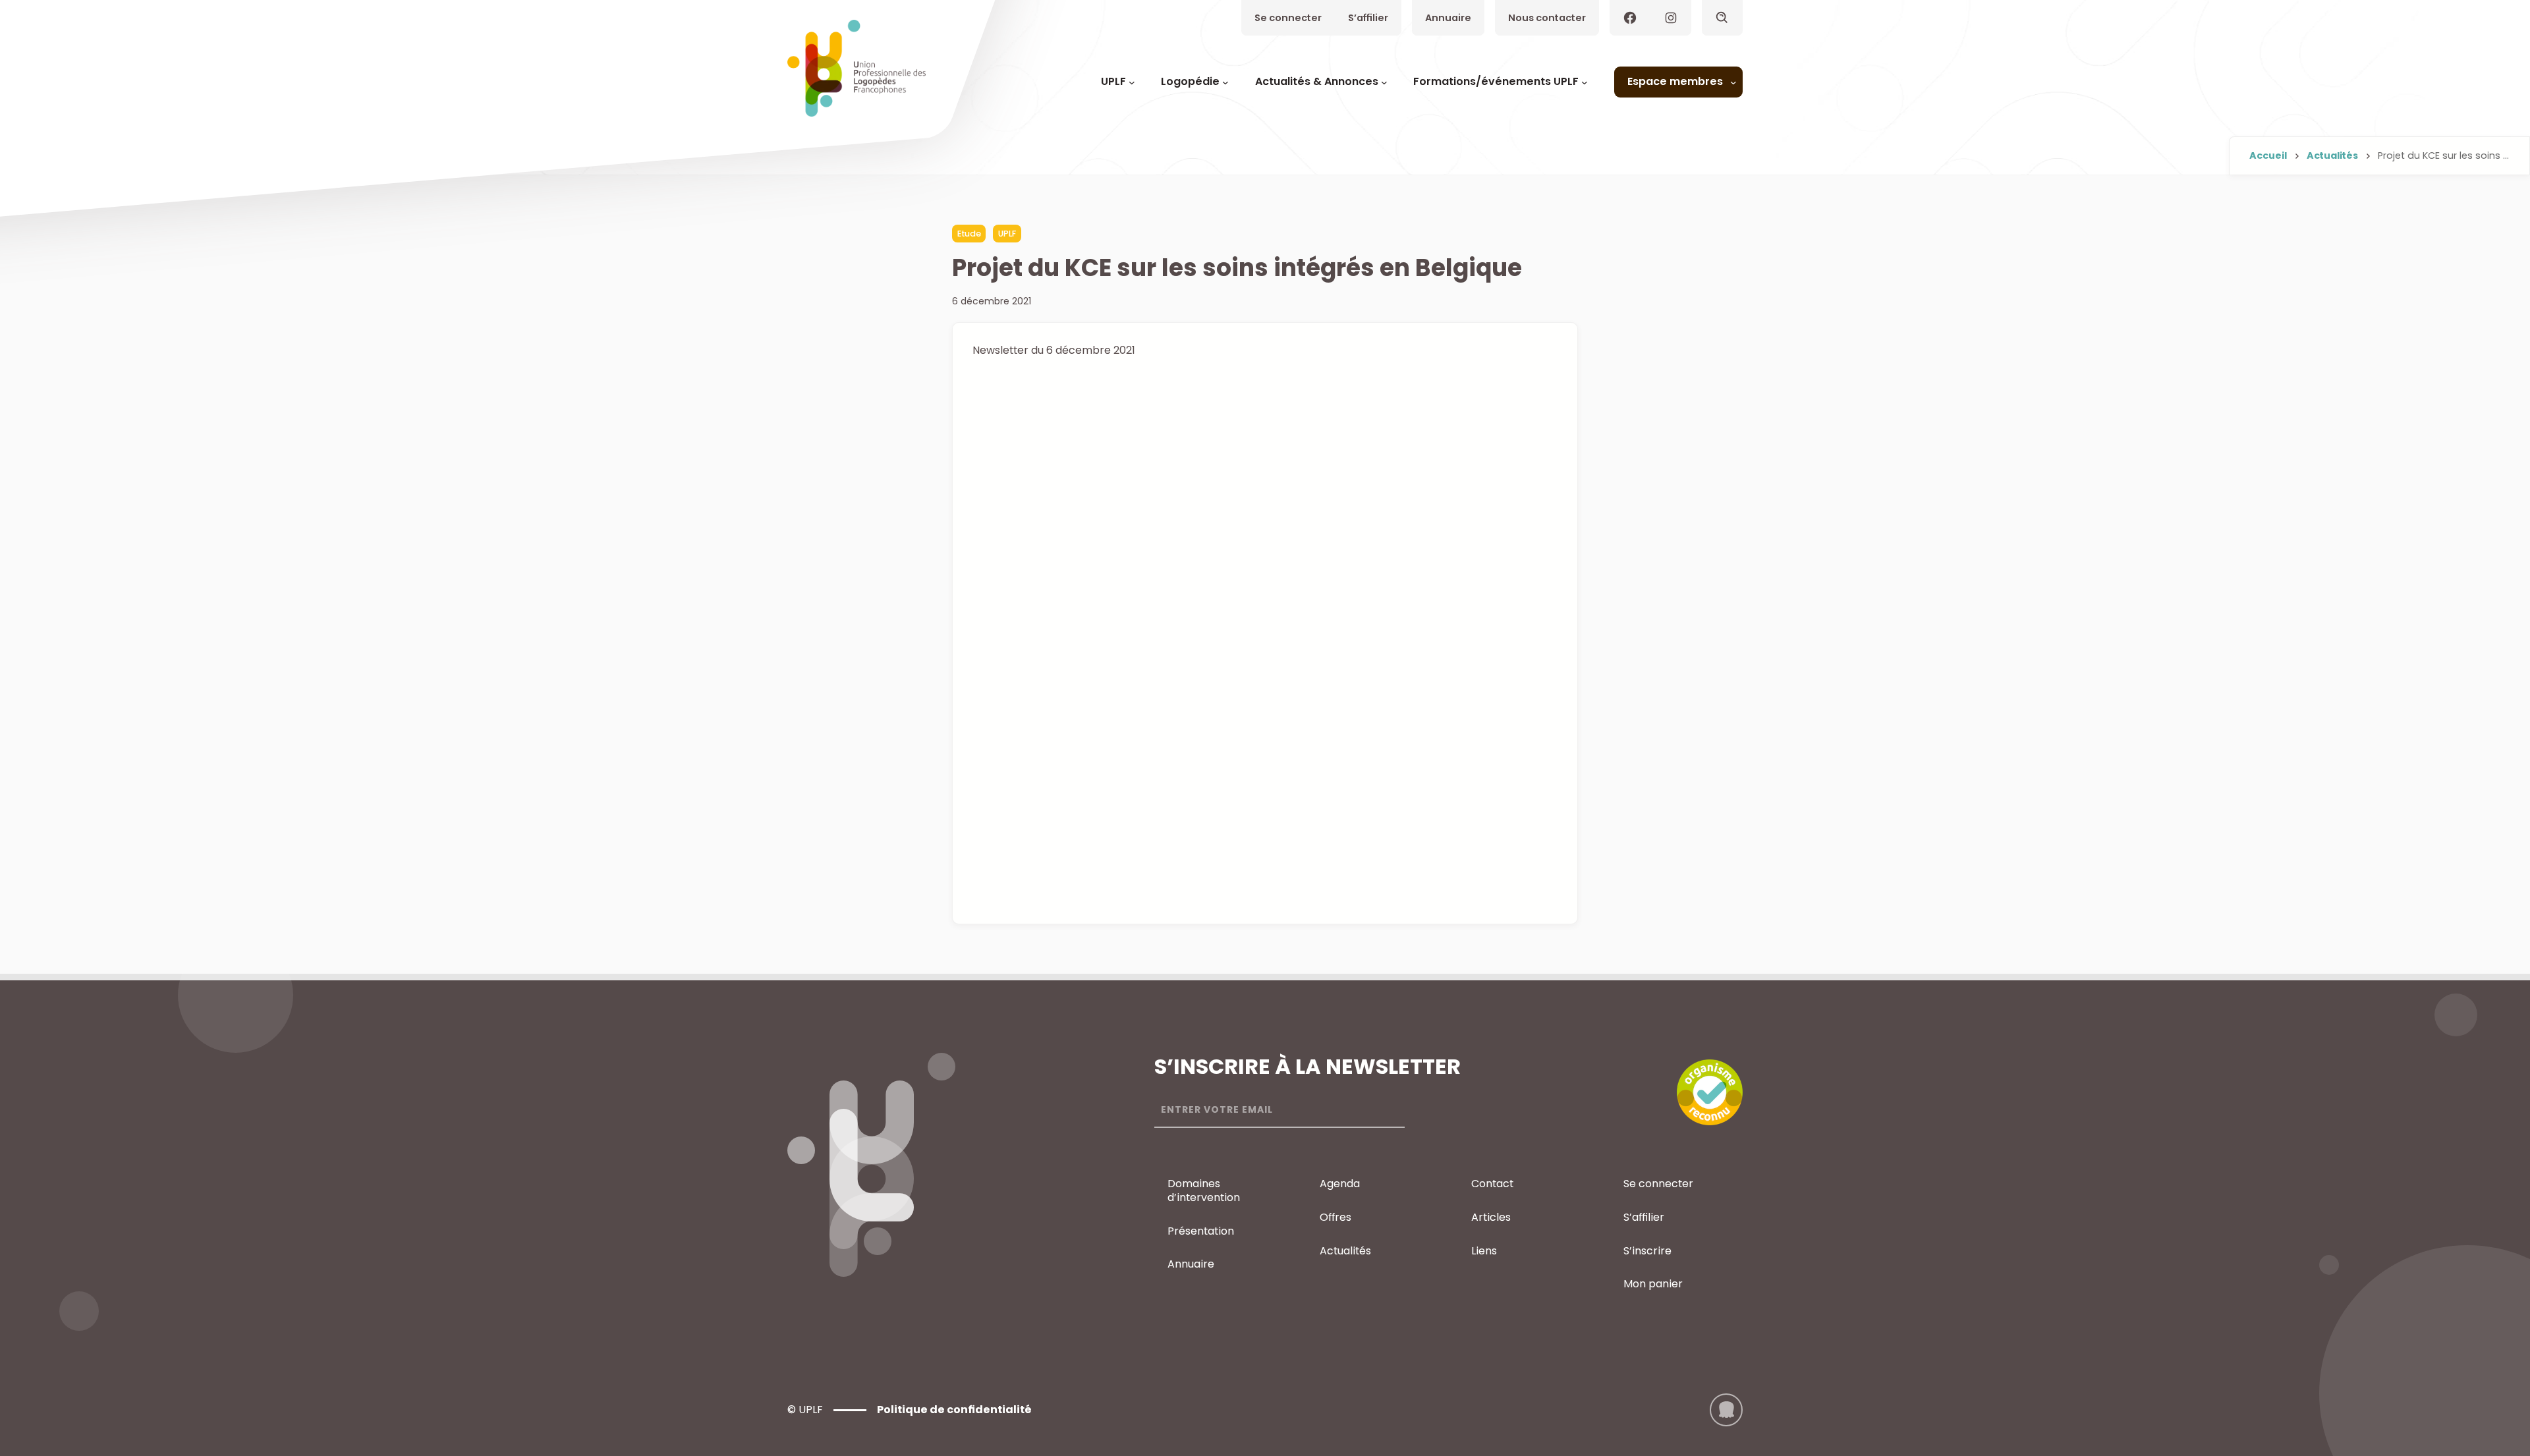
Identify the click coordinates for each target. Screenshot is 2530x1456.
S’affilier (1368, 18)
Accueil (2268, 155)
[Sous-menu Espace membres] (1733, 82)
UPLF (1007, 234)
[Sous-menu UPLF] (1132, 82)
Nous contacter (1547, 18)
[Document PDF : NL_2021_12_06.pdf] (1265, 636)
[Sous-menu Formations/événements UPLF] (1585, 82)
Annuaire (1448, 18)
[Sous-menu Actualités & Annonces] (1384, 82)
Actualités (2332, 155)
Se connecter (1288, 18)
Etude (969, 234)
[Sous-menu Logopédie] (1225, 82)
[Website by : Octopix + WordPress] (1726, 1410)
